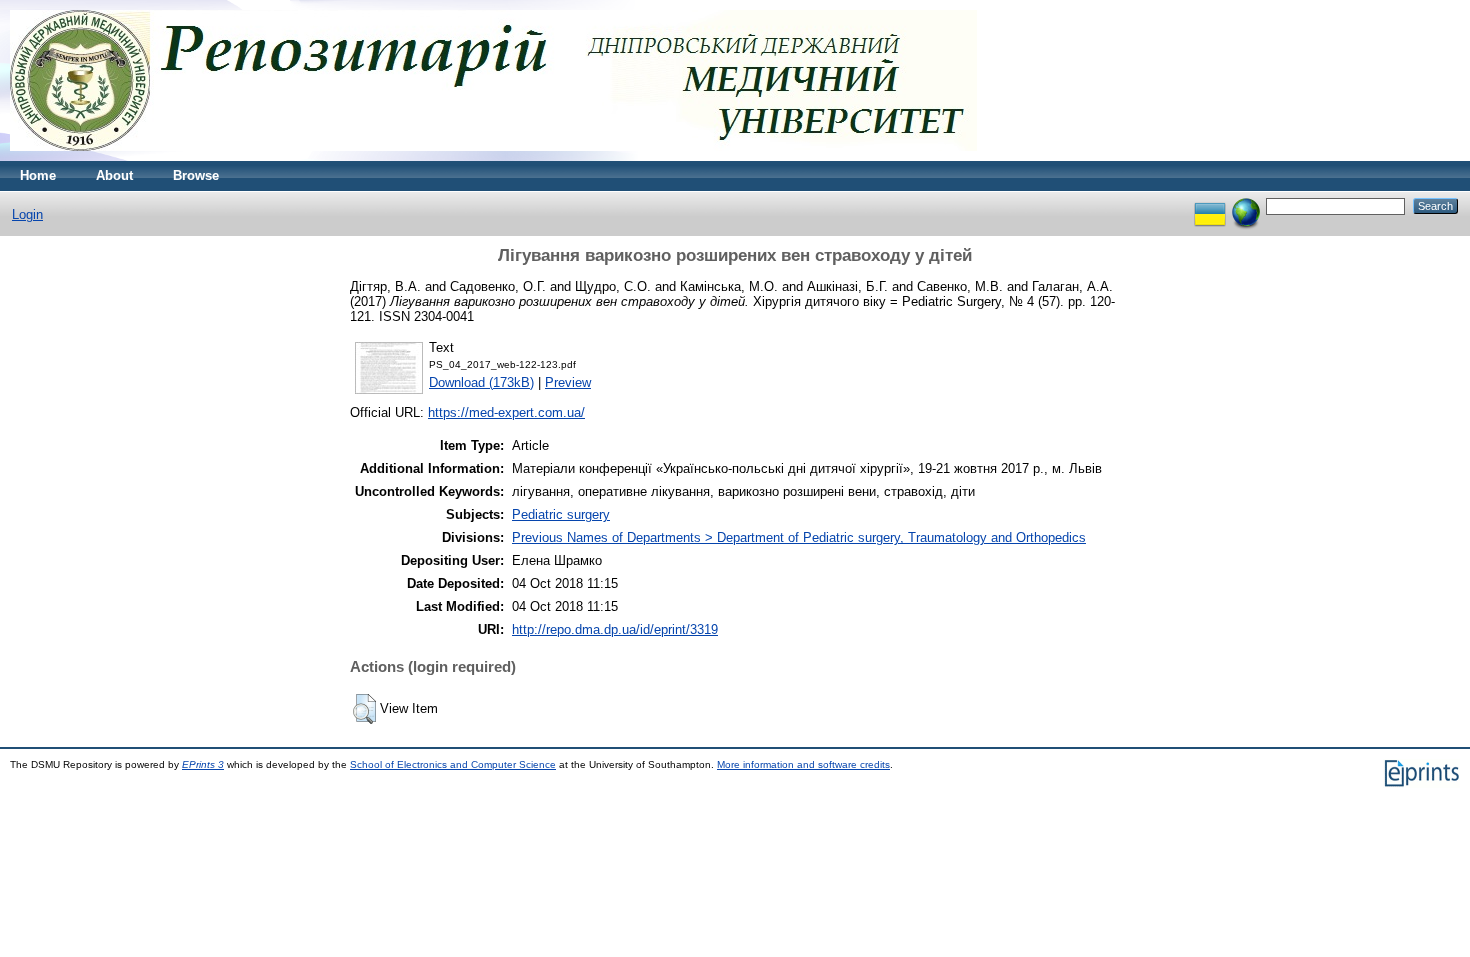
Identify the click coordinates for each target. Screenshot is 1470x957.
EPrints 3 (203, 764)
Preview (568, 382)
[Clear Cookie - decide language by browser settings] (1246, 205)
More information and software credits (803, 764)
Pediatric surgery (561, 514)
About (114, 175)
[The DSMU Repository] (493, 156)
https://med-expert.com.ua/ (506, 412)
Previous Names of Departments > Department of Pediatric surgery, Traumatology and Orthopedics (799, 537)
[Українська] (1210, 205)
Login (27, 214)
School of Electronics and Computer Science (453, 764)
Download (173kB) (481, 382)
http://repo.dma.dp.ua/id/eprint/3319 (615, 629)
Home (38, 175)
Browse (196, 175)
